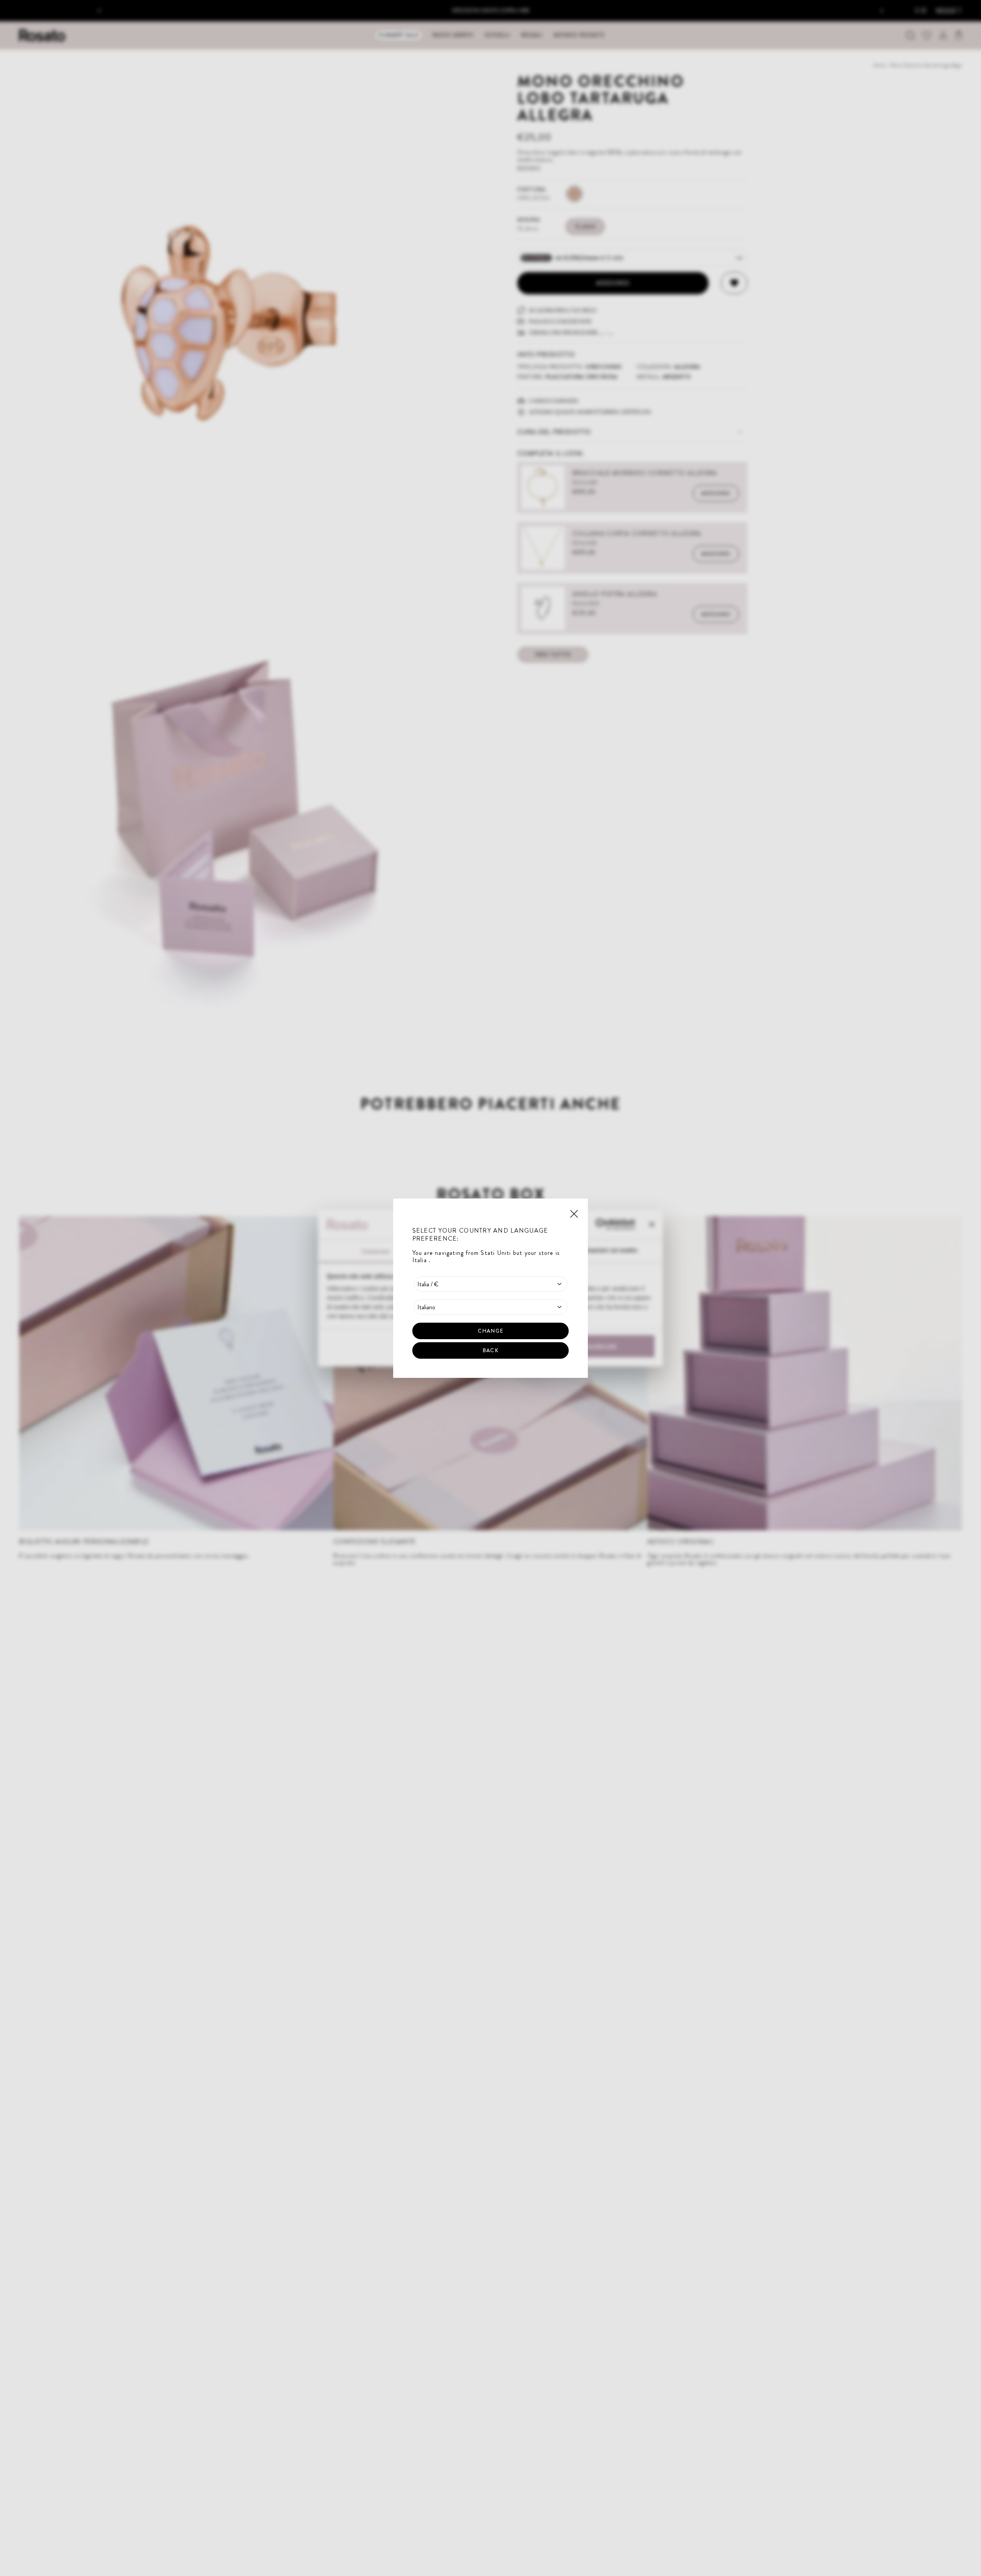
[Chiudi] (574, 1213)
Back (490, 1350)
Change (490, 1330)
